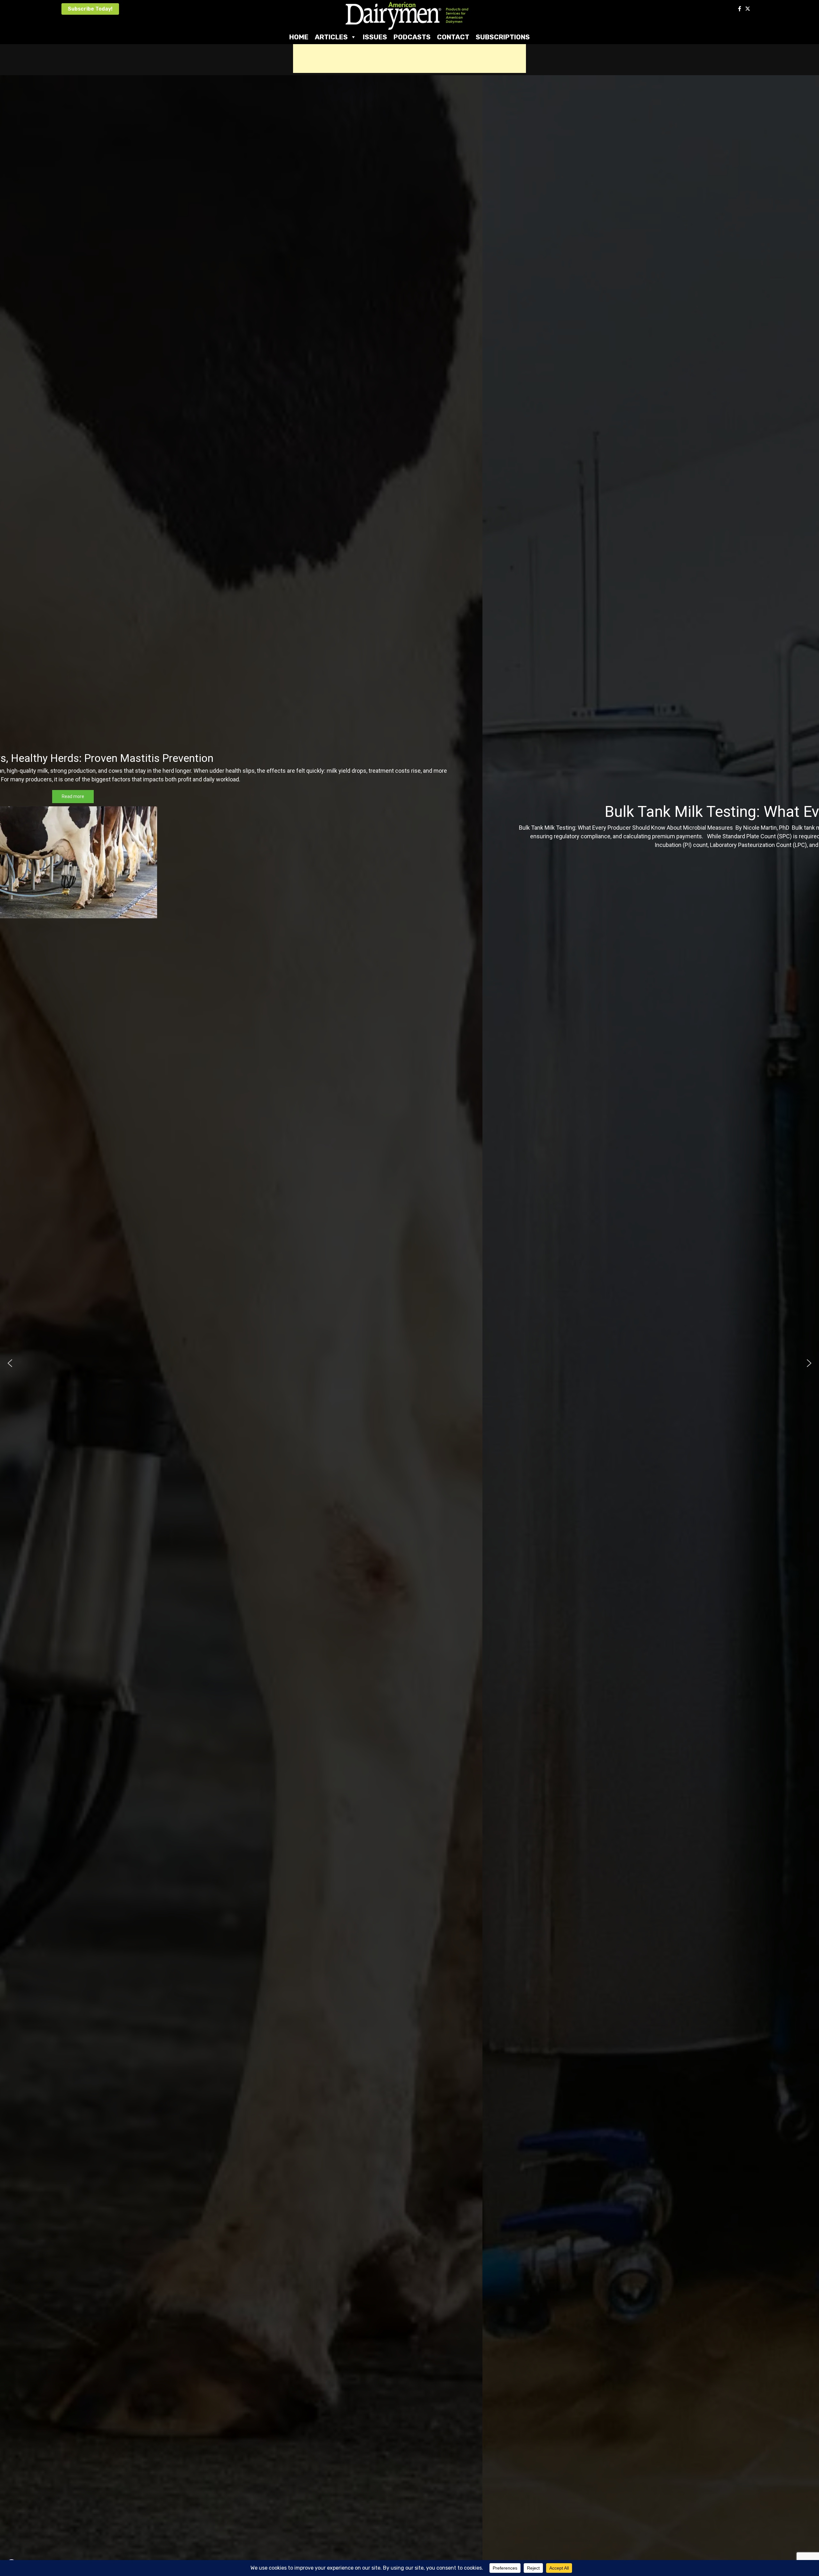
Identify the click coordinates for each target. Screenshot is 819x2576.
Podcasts (412, 37)
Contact (453, 37)
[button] (10, 1363)
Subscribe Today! (90, 9)
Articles (331, 37)
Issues (375, 37)
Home (299, 37)
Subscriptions (503, 37)
